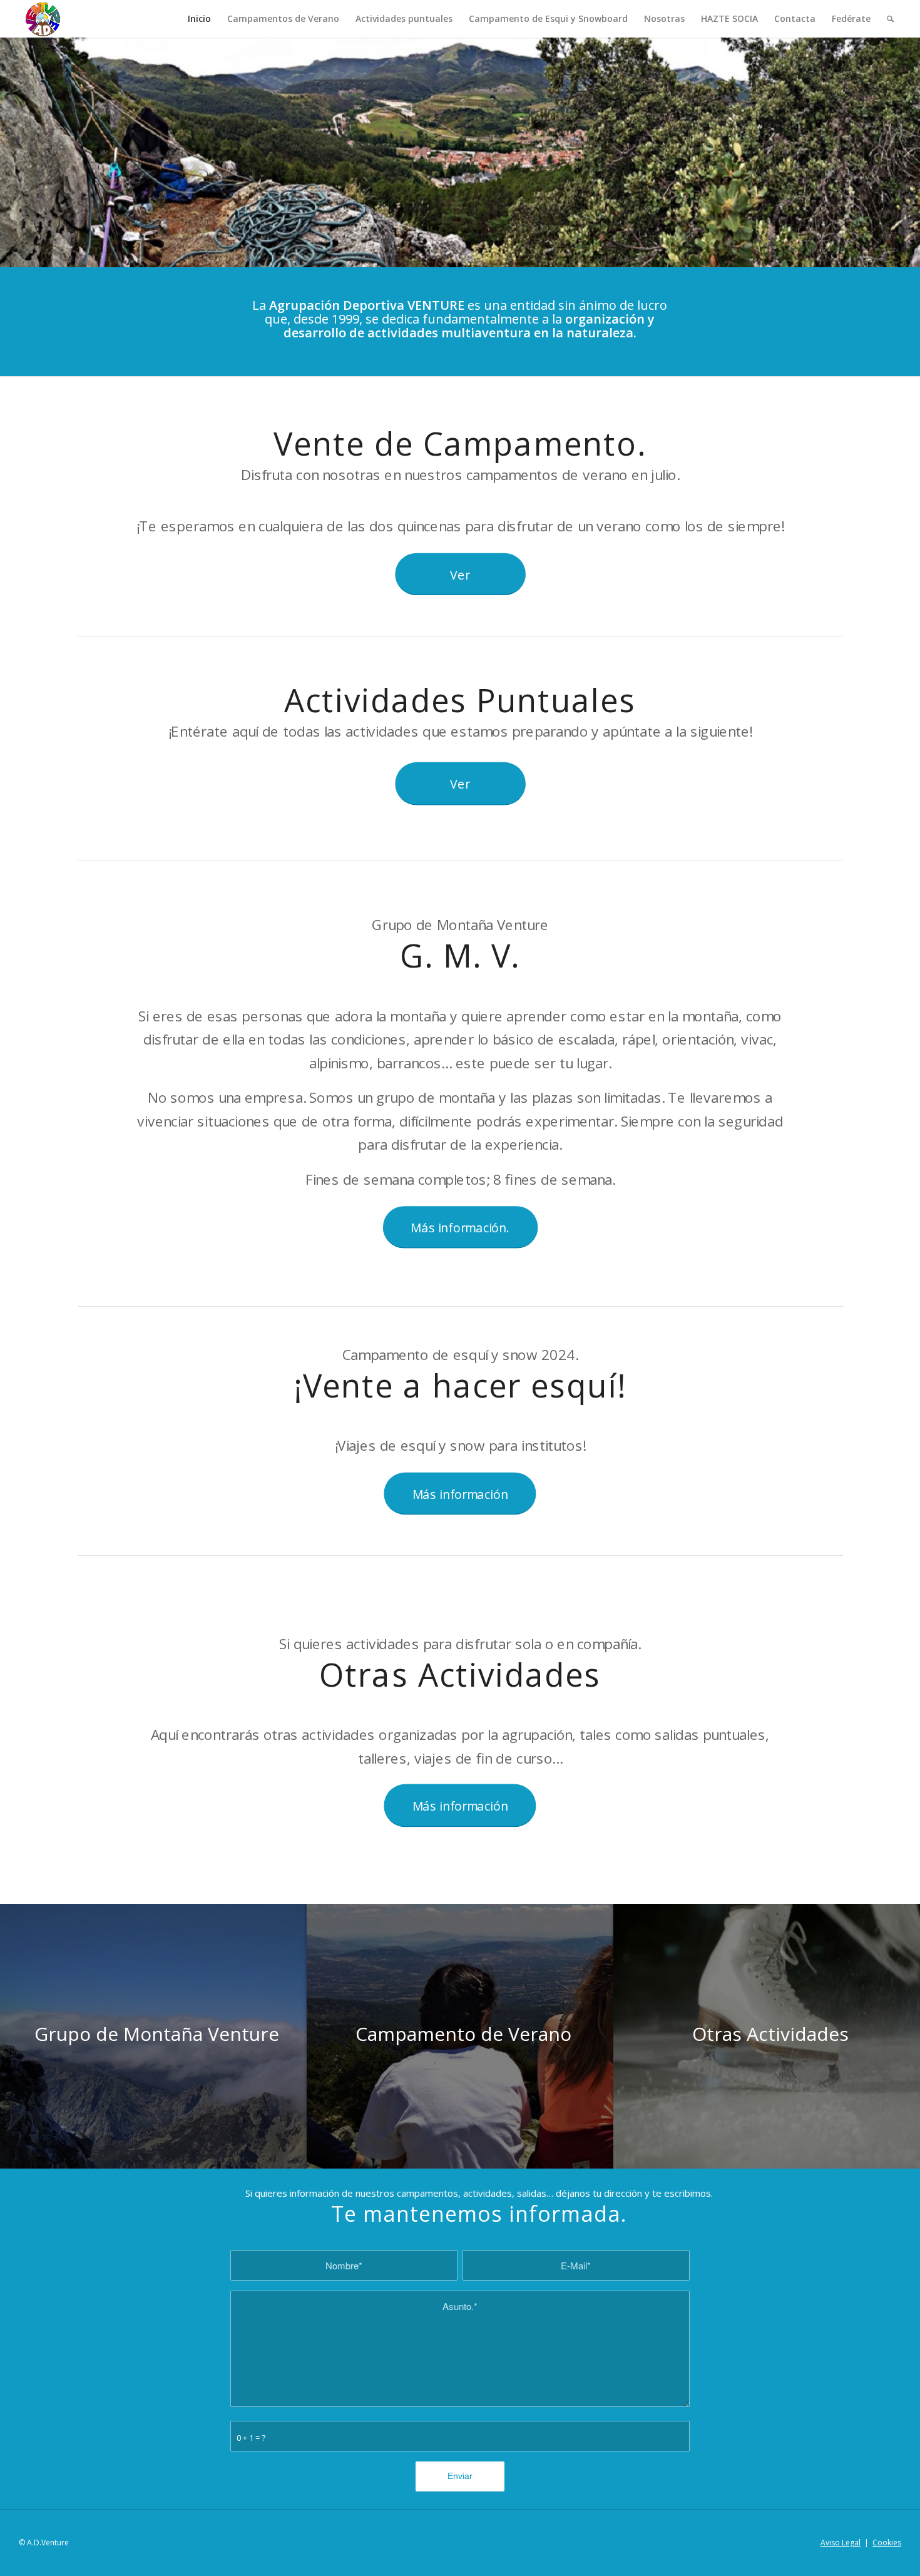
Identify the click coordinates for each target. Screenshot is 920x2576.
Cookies (887, 2543)
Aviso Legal (841, 2543)
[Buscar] (890, 19)
